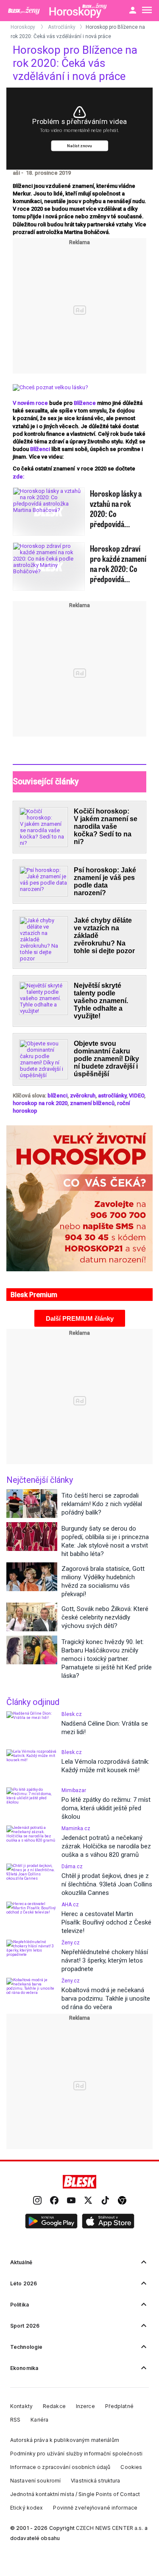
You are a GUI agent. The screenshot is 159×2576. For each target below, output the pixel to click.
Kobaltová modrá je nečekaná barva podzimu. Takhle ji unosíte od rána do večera (106, 1999)
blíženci (57, 1096)
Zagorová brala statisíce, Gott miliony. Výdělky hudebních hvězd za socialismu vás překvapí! (103, 1581)
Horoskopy (24, 27)
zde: (18, 477)
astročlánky (112, 1096)
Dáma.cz (72, 1867)
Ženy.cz (71, 1943)
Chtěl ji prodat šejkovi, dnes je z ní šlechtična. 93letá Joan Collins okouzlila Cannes (107, 1884)
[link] (37, 2201)
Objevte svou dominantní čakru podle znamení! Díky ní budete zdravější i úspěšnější (106, 1059)
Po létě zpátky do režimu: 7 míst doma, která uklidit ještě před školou (106, 1808)
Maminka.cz (76, 1828)
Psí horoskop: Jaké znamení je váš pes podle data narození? (105, 881)
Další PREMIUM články (80, 1318)
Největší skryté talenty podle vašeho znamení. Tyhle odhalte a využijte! (101, 1001)
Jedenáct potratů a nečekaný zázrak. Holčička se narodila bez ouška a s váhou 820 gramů (106, 1846)
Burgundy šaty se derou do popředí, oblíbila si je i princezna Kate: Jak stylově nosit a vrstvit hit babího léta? (105, 1541)
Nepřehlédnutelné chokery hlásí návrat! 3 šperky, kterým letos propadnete (105, 1960)
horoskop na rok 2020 (40, 1103)
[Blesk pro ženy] (25, 11)
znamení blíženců (92, 1103)
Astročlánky (62, 27)
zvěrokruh (83, 1096)
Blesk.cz (72, 1714)
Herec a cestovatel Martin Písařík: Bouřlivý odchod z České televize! (106, 1922)
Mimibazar (74, 1790)
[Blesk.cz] (79, 2182)
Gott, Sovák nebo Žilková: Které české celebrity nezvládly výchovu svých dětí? (105, 1617)
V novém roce (30, 403)
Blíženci (40, 449)
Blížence (85, 403)
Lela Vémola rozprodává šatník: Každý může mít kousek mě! (105, 1766)
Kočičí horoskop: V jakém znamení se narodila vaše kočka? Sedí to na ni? (106, 826)
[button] (51, 2221)
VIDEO (137, 1096)
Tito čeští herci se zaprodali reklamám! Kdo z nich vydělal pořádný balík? (102, 1504)
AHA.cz (70, 1905)
